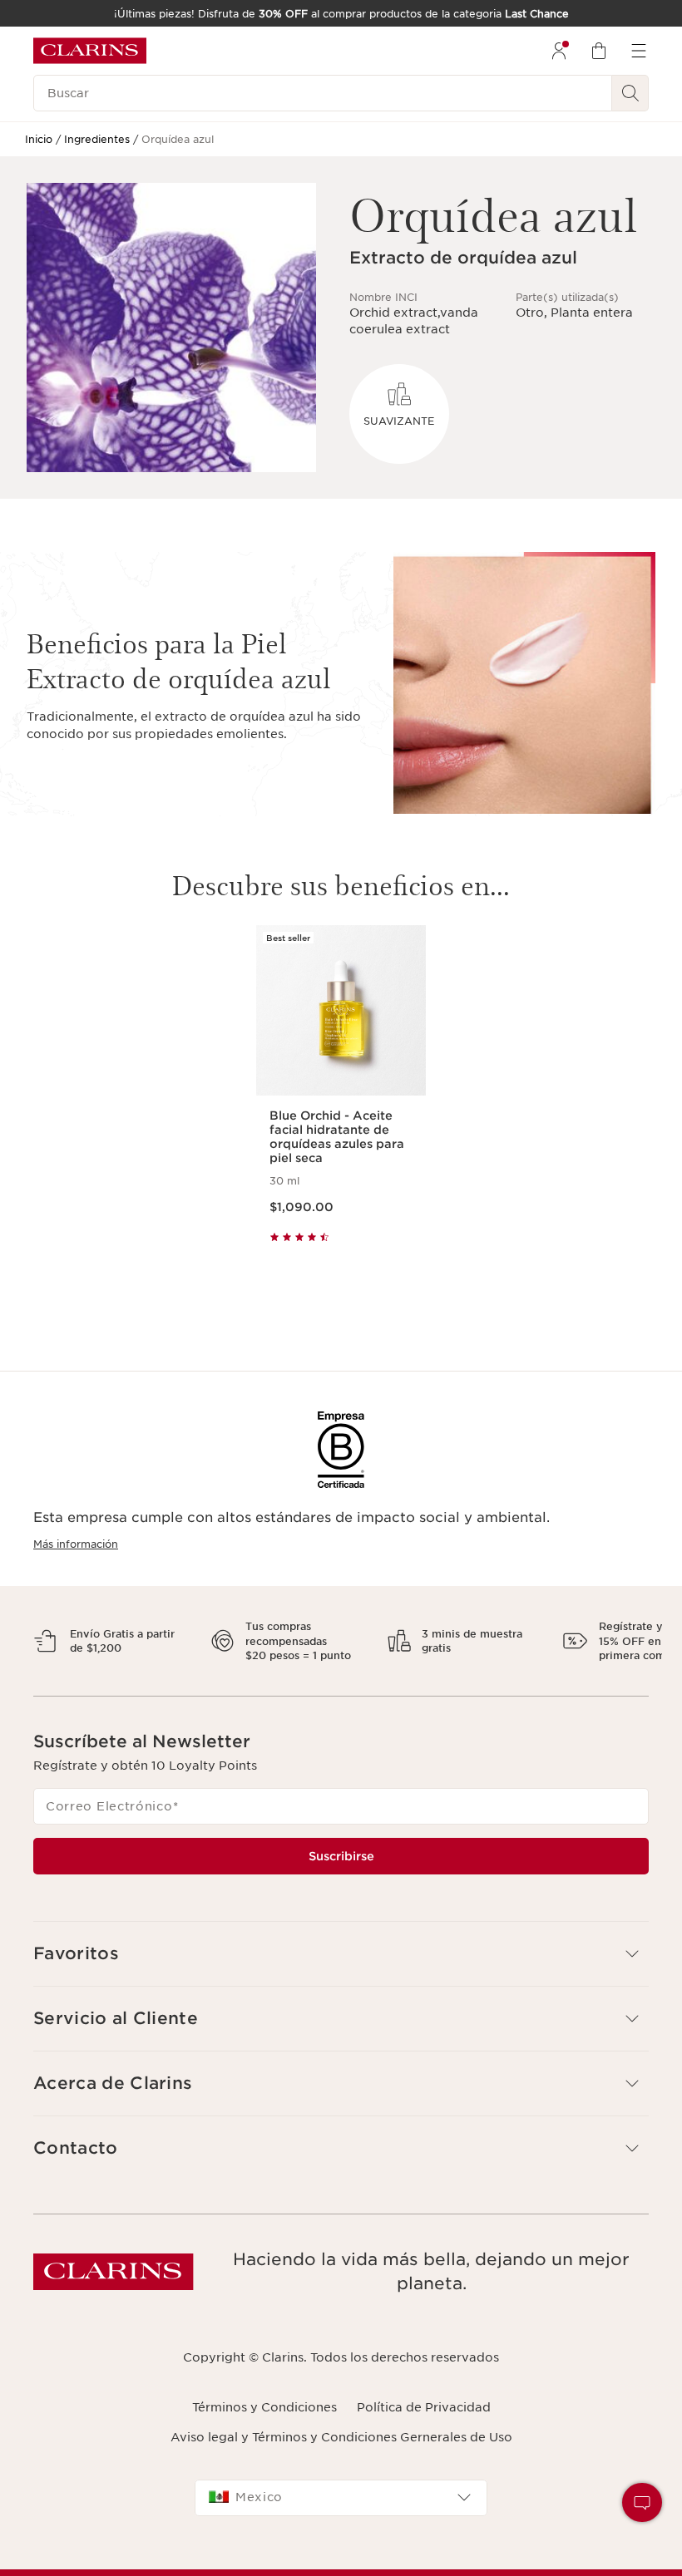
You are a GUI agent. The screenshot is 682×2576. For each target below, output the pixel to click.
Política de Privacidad (424, 2421)
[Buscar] (630, 93)
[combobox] (341, 2512)
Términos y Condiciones (264, 2421)
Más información (76, 1544)
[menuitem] (559, 51)
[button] (341, 1968)
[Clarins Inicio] (90, 51)
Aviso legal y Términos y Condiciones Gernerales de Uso (341, 2452)
